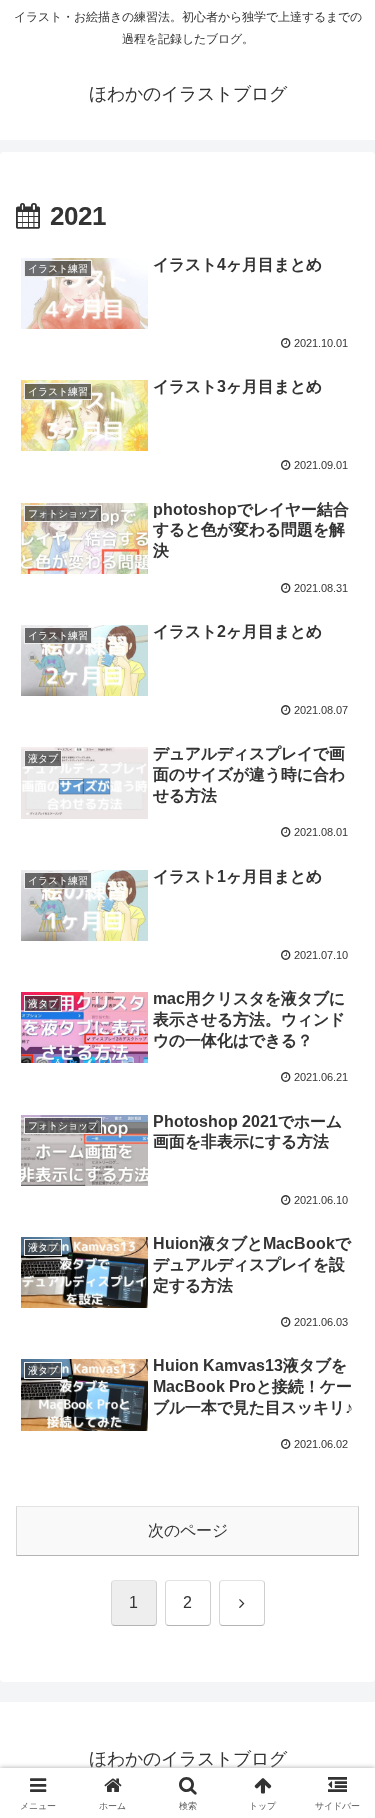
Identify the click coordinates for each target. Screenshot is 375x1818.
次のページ (188, 1530)
